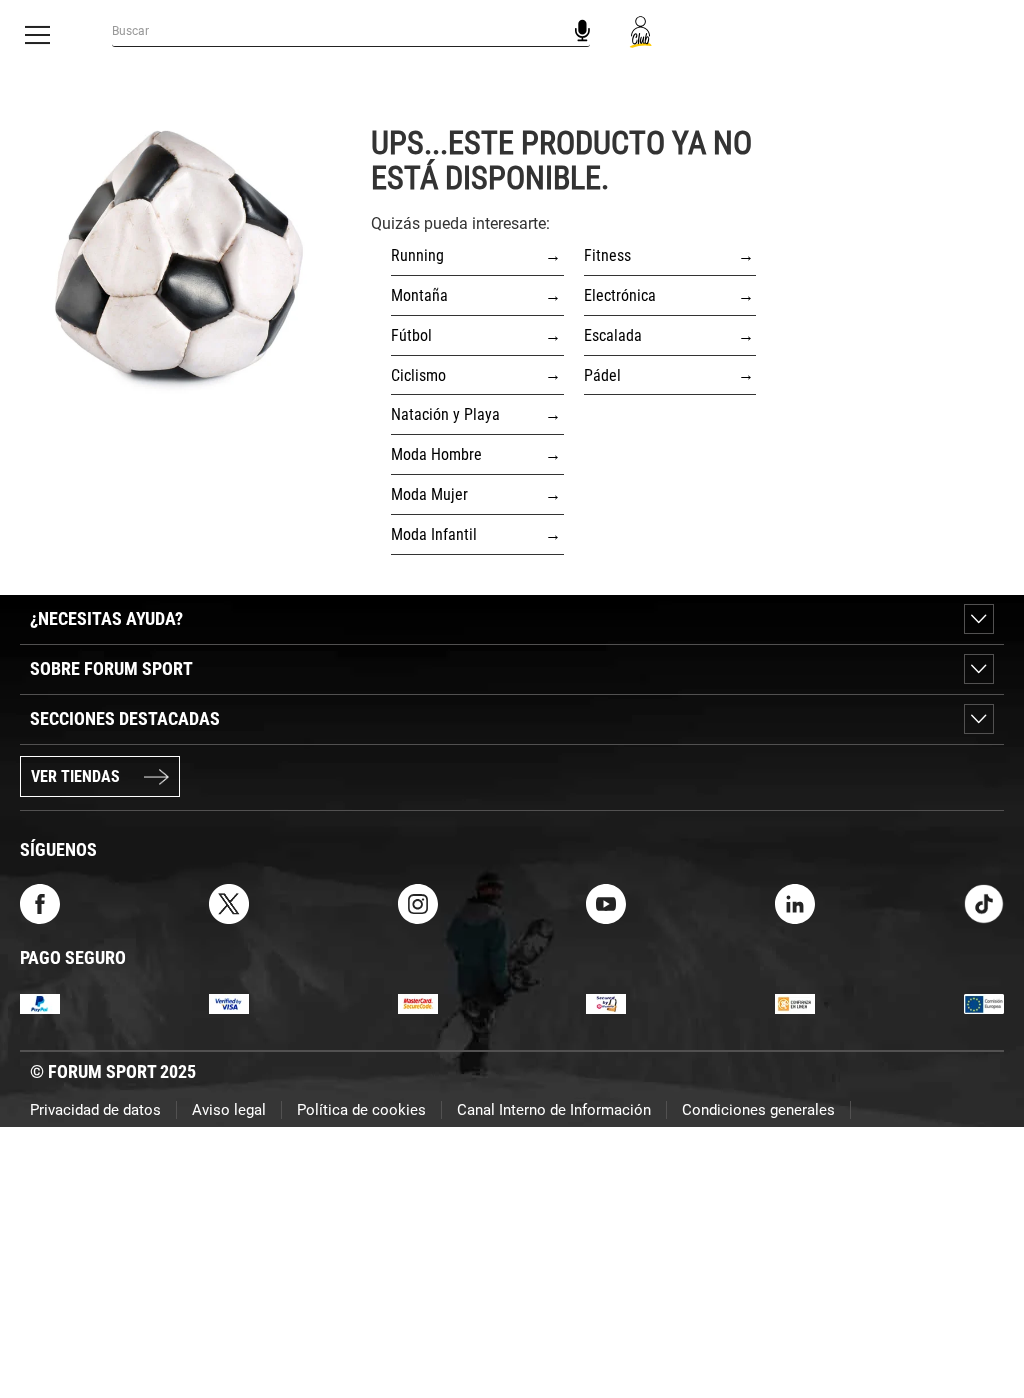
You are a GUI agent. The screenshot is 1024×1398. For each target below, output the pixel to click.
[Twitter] (229, 902)
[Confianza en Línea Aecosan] (795, 1002)
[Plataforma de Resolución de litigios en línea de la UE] (984, 1002)
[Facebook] (40, 902)
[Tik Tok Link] (984, 902)
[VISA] (229, 1002)
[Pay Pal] (40, 1002)
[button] (980, 1326)
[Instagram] (418, 902)
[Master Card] (418, 1002)
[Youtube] (606, 902)
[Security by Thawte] (606, 1002)
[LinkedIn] (795, 902)
